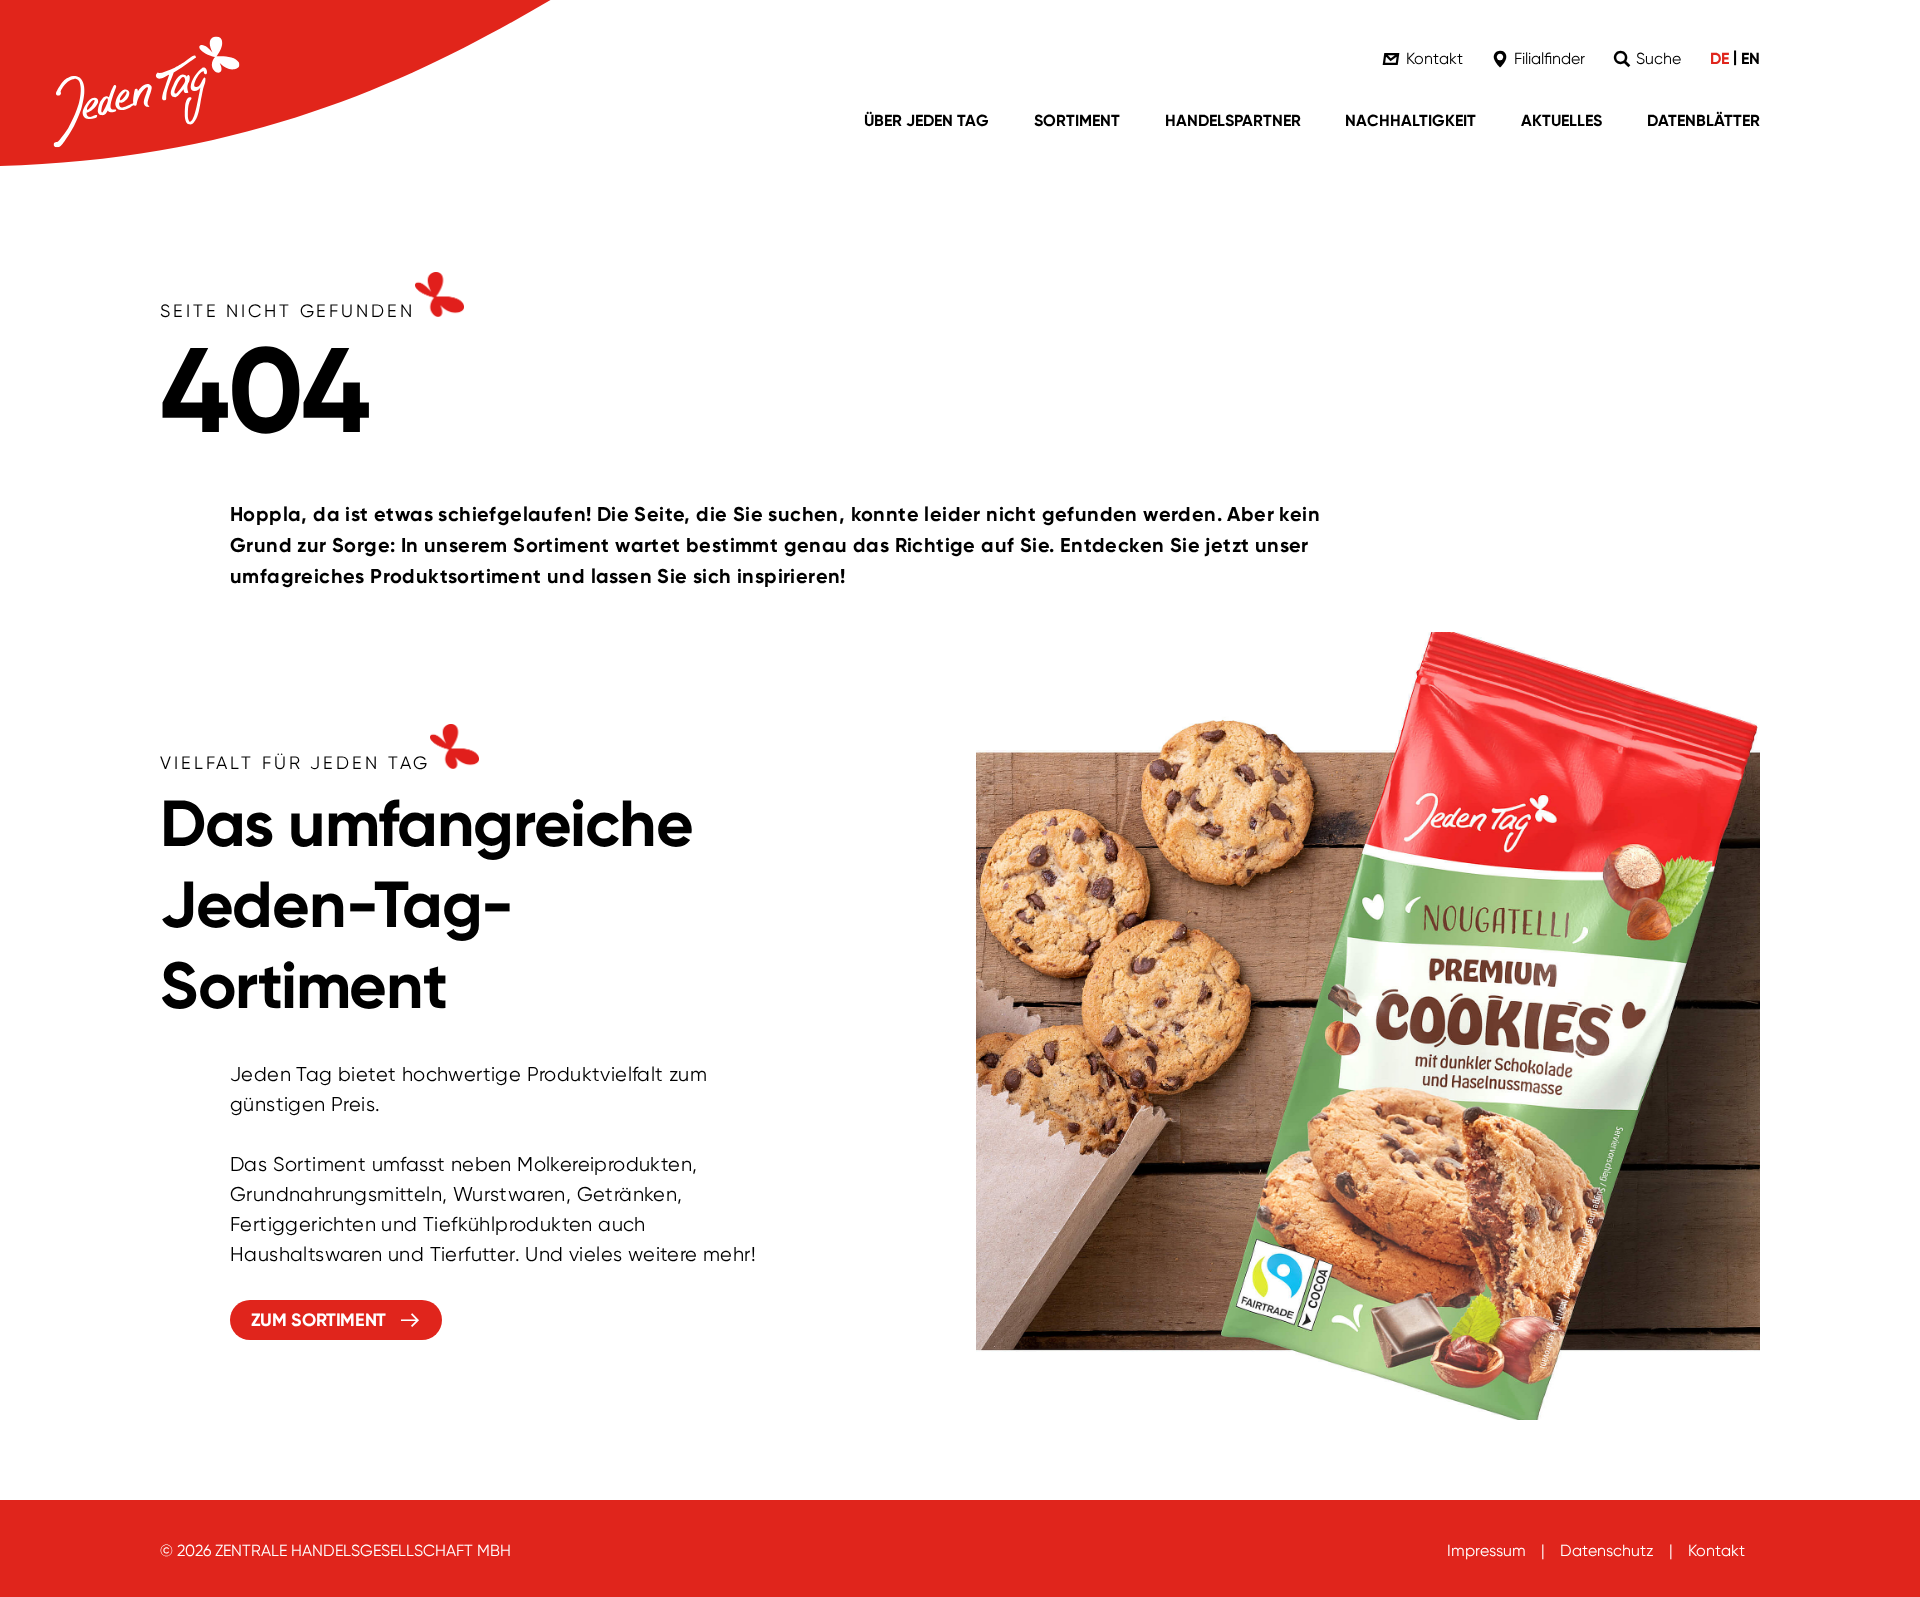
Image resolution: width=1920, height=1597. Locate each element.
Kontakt (1716, 1550)
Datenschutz (1607, 1550)
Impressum (1486, 1550)
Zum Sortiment (318, 1320)
